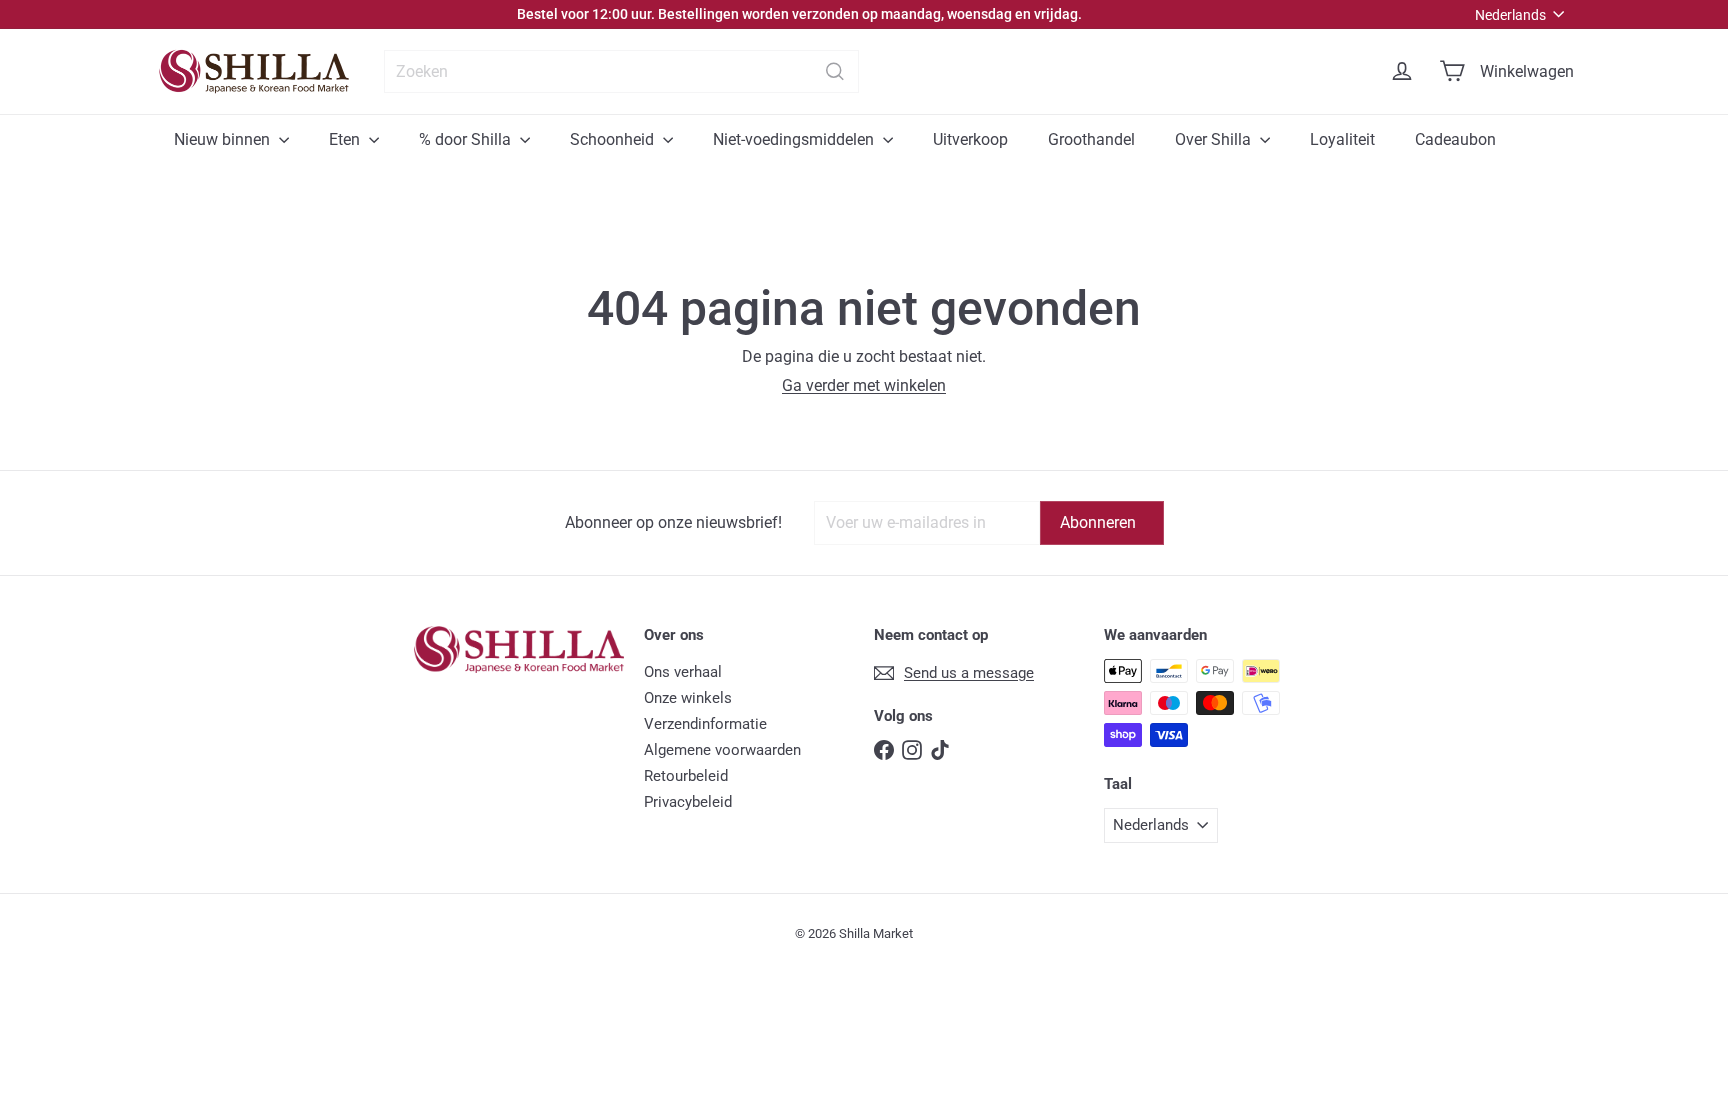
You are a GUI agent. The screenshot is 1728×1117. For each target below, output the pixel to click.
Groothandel (1091, 139)
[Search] (835, 71)
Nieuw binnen (224, 139)
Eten (346, 139)
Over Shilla (1215, 139)
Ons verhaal (683, 672)
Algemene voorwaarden (722, 750)
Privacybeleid (688, 802)
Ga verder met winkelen (864, 385)
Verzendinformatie (705, 724)
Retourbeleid (686, 776)
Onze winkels (688, 698)
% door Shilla (467, 139)
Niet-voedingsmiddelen (795, 139)
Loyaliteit (1342, 139)
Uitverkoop (970, 139)
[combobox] (621, 71)
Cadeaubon (1455, 139)
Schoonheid (614, 139)
